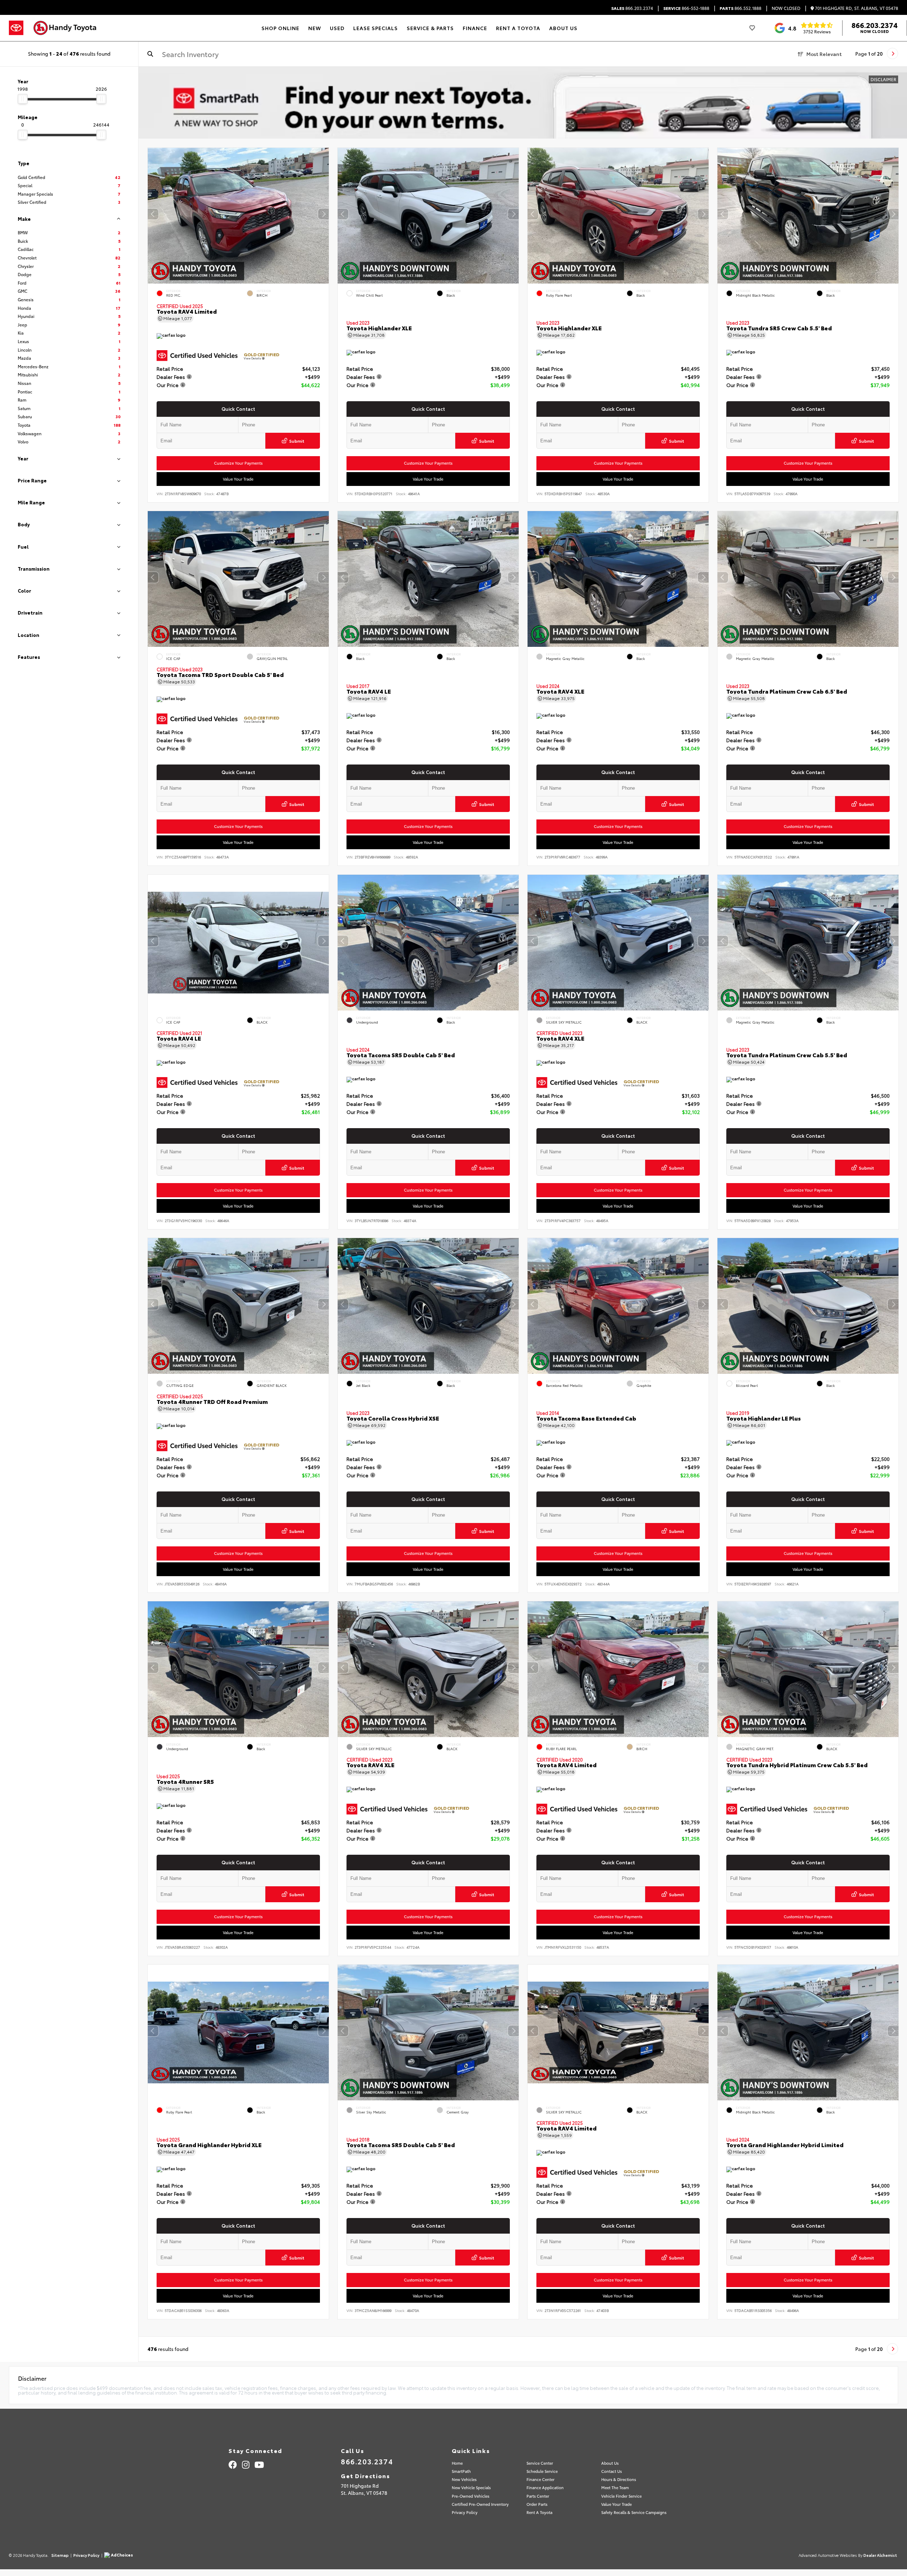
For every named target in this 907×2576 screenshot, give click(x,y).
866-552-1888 (686, 8)
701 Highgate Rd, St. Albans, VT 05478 (856, 8)
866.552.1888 (740, 8)
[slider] (23, 99)
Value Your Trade (238, 479)
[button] (323, 214)
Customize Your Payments (238, 463)
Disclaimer (883, 79)
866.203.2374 (632, 8)
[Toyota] (16, 28)
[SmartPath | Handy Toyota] (523, 103)
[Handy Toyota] (68, 28)
